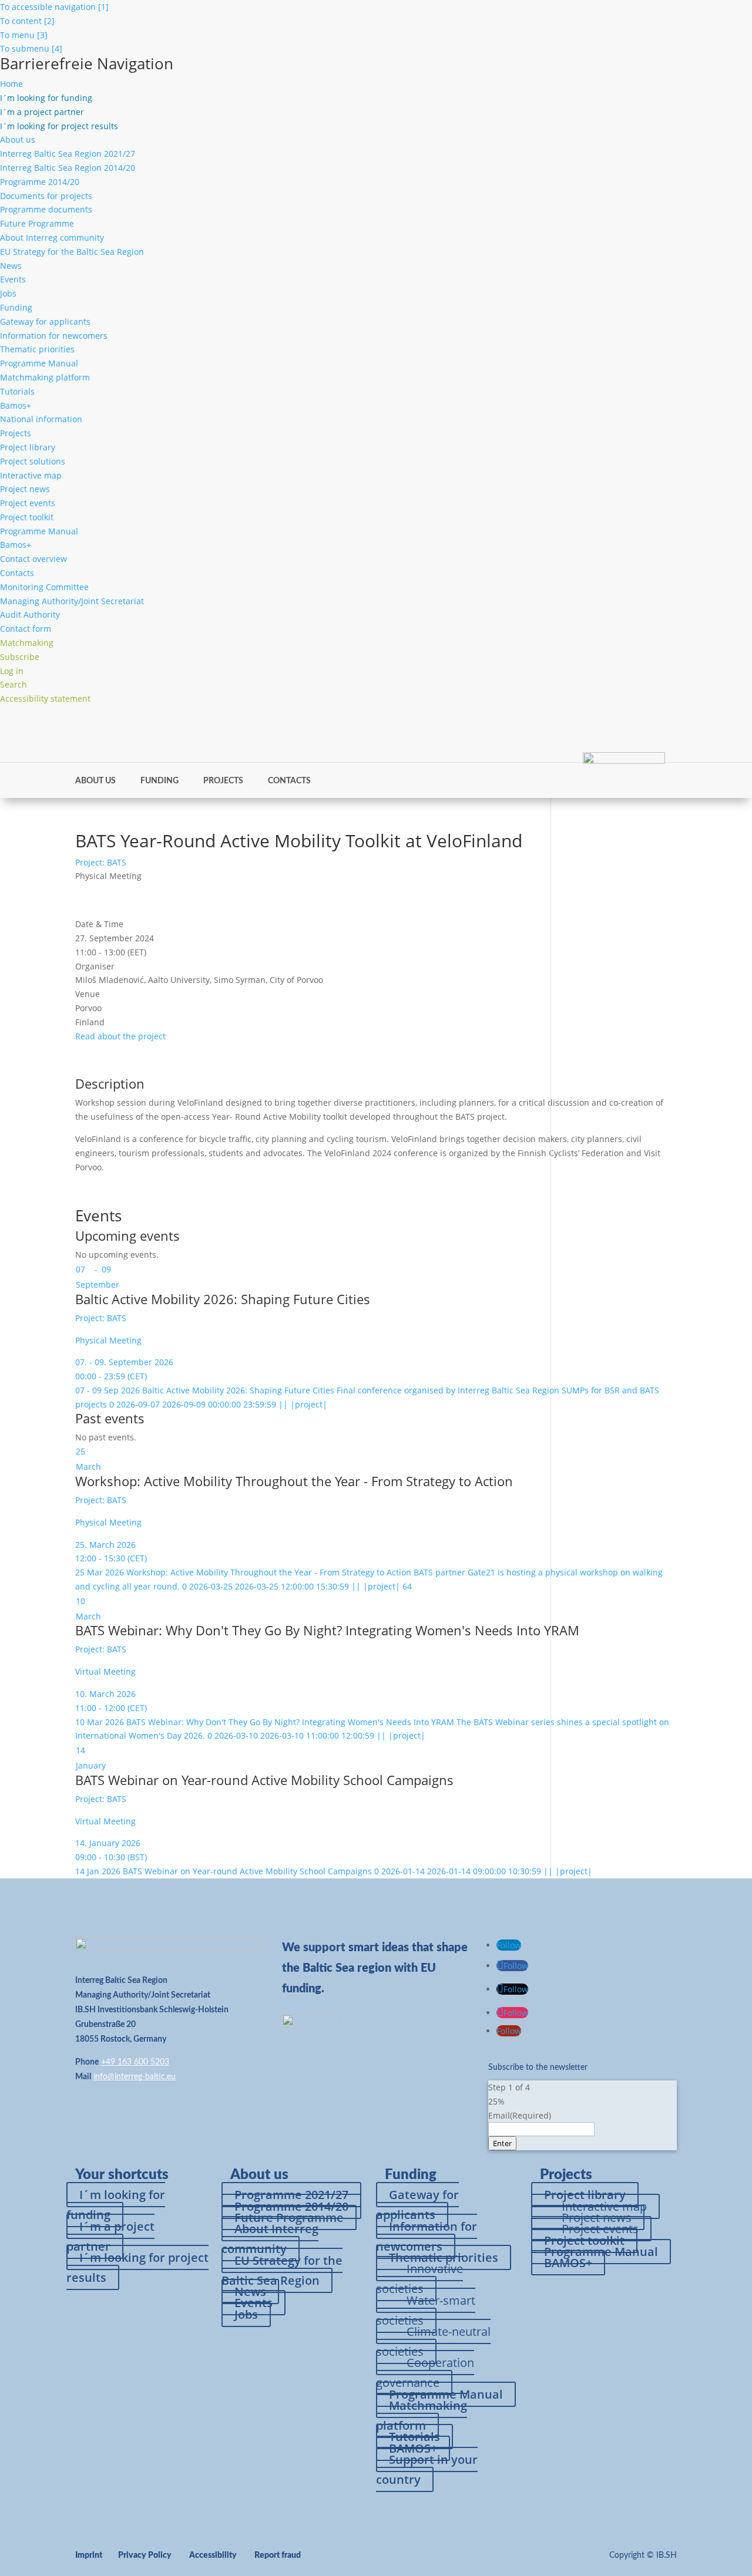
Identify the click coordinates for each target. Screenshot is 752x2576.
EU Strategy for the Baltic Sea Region (72, 252)
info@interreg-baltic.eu (135, 2077)
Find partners (498, 726)
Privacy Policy (145, 2555)
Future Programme (37, 223)
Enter (502, 2143)
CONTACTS (289, 781)
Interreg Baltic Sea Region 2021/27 (68, 154)
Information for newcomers (54, 336)
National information (41, 419)
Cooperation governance (425, 2373)
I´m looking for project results (137, 2267)
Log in (644, 726)
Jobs (8, 293)
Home (11, 84)
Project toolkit (27, 517)
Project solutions (33, 461)
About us (18, 139)
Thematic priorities (37, 349)
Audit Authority (30, 614)
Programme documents (46, 209)
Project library (28, 447)
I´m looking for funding (116, 2205)
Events (13, 279)
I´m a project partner (110, 2236)
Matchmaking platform (45, 377)
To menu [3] (24, 35)
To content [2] (27, 21)
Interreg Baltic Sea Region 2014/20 (68, 168)
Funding (16, 307)
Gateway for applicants (45, 321)
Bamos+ (16, 405)
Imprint (89, 2555)
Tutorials (17, 391)
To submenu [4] (31, 48)
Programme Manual (39, 363)
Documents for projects (46, 196)
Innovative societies (419, 2279)
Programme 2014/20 (40, 182)
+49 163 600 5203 (135, 2062)
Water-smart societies (426, 2310)
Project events (28, 503)
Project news (25, 489)
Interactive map (31, 475)
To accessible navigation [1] (54, 7)
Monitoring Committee (44, 587)
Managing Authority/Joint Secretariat (72, 601)
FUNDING (160, 781)
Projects (16, 433)
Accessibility (213, 2555)
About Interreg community (52, 238)
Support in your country (427, 2469)
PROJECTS (223, 781)
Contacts (17, 573)
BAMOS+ (568, 2263)
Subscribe (602, 726)
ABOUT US (95, 781)
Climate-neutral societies (433, 2341)
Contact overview (33, 559)
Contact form (26, 629)
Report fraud (278, 2555)
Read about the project (120, 1036)
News (11, 266)
